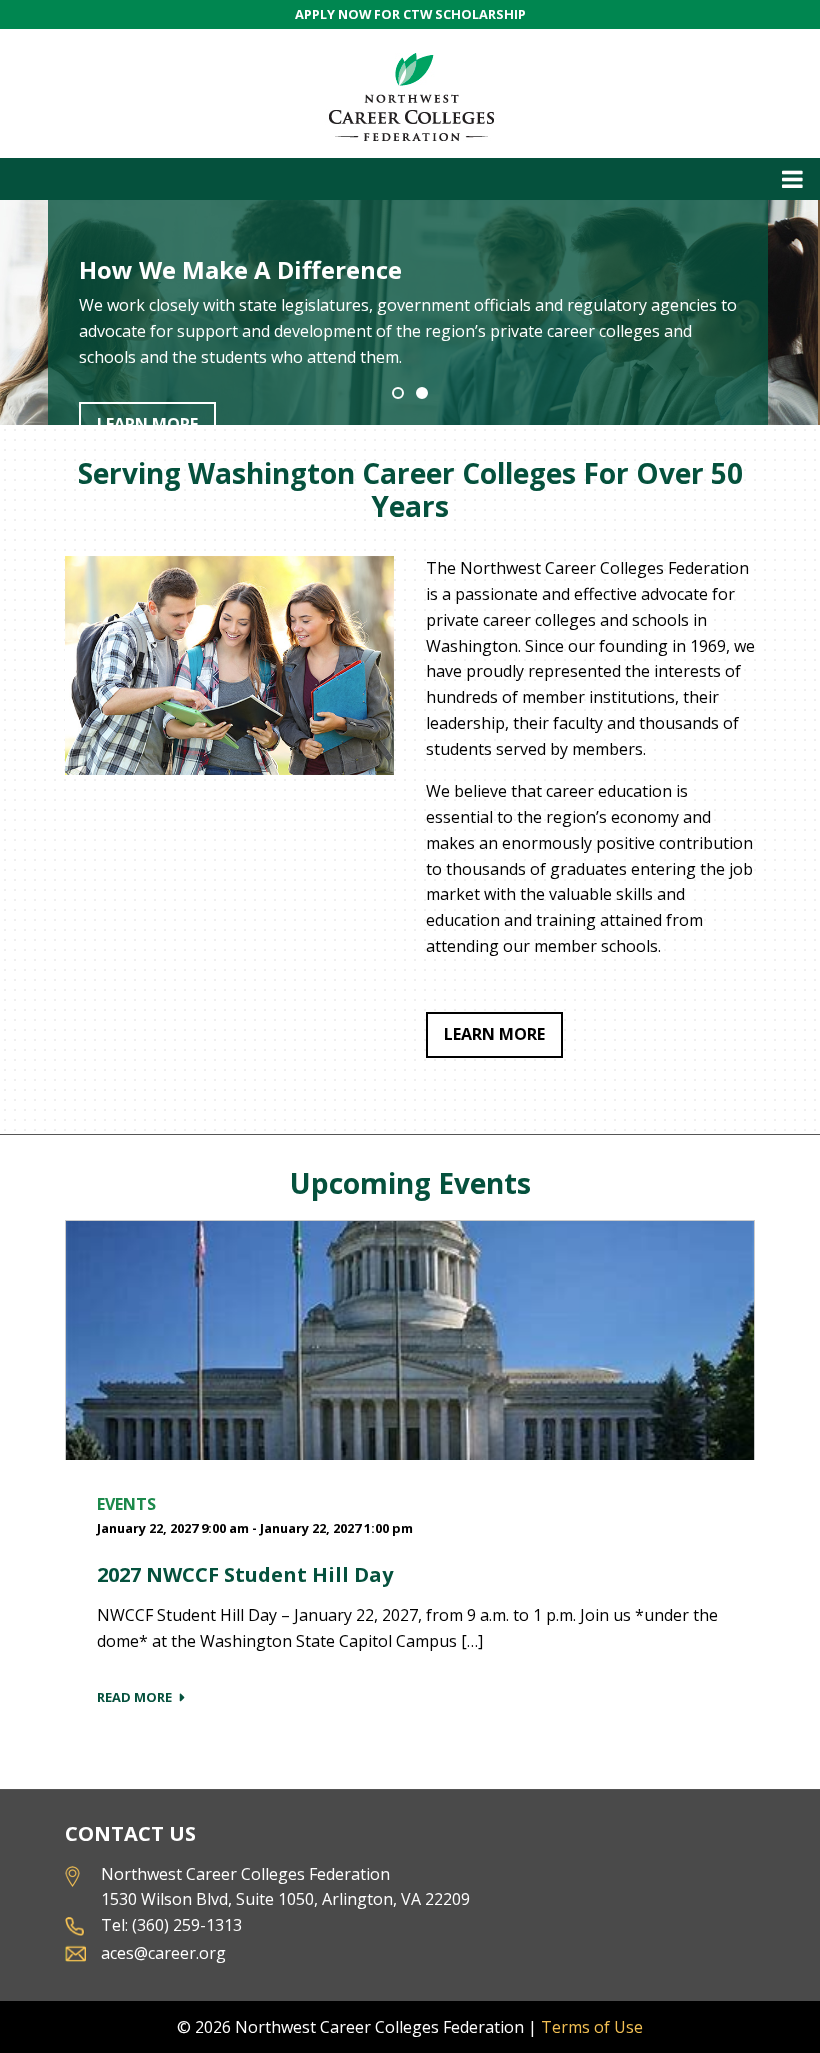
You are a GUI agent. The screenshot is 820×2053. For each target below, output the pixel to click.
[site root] (410, 93)
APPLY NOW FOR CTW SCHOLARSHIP (410, 14)
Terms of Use (592, 2027)
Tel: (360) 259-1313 (171, 1925)
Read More (134, 1697)
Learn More (494, 1034)
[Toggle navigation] (410, 179)
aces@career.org (163, 1953)
